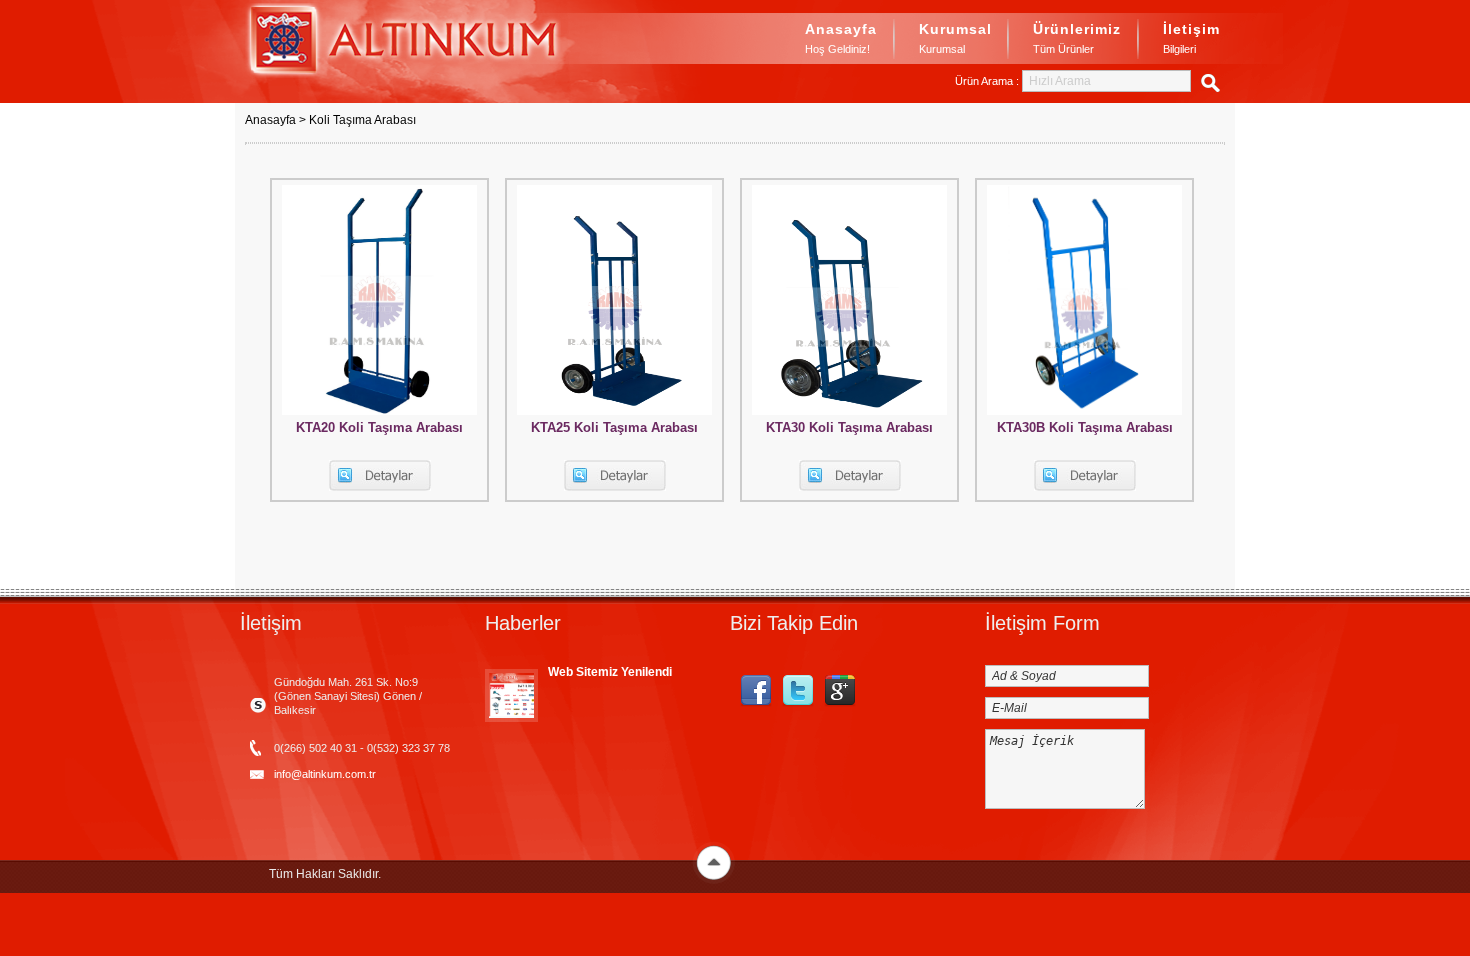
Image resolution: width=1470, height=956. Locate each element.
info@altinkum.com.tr (325, 774)
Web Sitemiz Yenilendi (610, 672)
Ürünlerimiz (1077, 38)
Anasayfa (841, 38)
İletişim (1191, 38)
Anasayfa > (277, 120)
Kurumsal (955, 38)
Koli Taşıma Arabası (362, 120)
